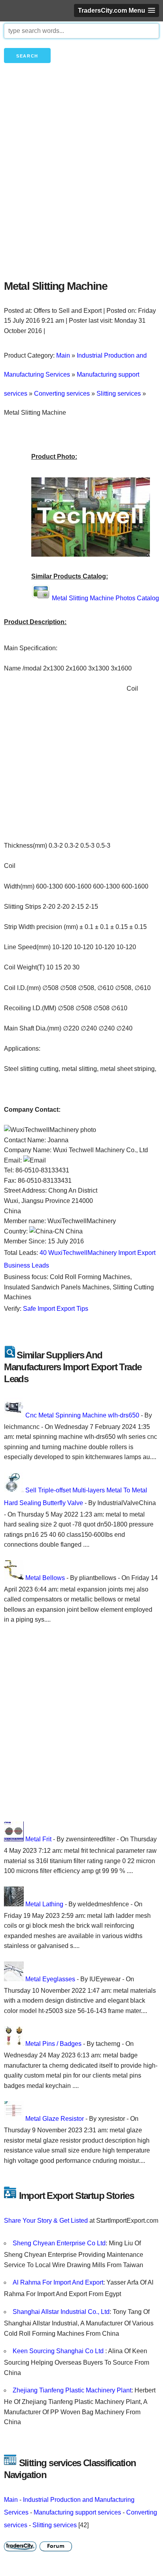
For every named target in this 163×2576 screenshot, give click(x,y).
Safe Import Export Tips (56, 1309)
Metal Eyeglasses (50, 1979)
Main (11, 2500)
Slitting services (55, 2525)
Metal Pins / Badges (53, 2044)
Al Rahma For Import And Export (58, 2282)
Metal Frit (38, 1839)
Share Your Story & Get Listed (46, 2221)
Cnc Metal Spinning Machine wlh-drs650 (82, 1415)
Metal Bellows (45, 1578)
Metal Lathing (44, 1904)
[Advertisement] (81, 185)
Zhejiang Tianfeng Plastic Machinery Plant (72, 2390)
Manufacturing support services (77, 2512)
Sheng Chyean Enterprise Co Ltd (59, 2243)
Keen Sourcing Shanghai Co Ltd (59, 2351)
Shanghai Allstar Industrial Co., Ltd (61, 2312)
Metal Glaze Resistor (55, 2119)
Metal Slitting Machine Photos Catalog (105, 598)
